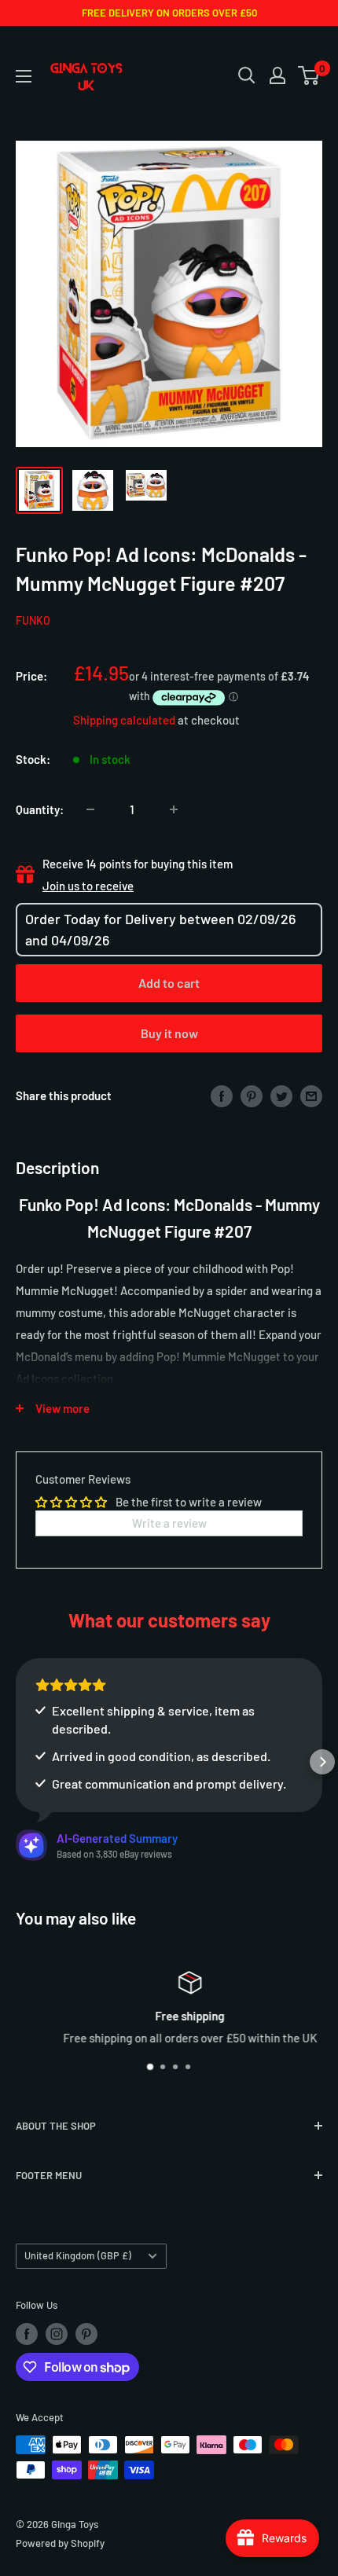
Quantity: (40, 809)
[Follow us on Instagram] (57, 2334)
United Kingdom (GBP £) (78, 2255)
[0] (309, 75)
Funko (33, 620)
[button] (16, 1762)
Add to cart (169, 983)
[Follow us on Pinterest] (86, 2334)
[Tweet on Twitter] (281, 1095)
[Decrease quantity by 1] (90, 809)
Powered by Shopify (60, 2543)
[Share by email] (311, 1095)
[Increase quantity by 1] (174, 809)
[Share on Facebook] (222, 1095)
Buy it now (169, 1033)
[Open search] (247, 75)
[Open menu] (24, 76)
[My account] (277, 75)
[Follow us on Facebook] (27, 2334)
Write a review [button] (169, 1523)
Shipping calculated (124, 720)
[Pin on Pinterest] (252, 1095)
